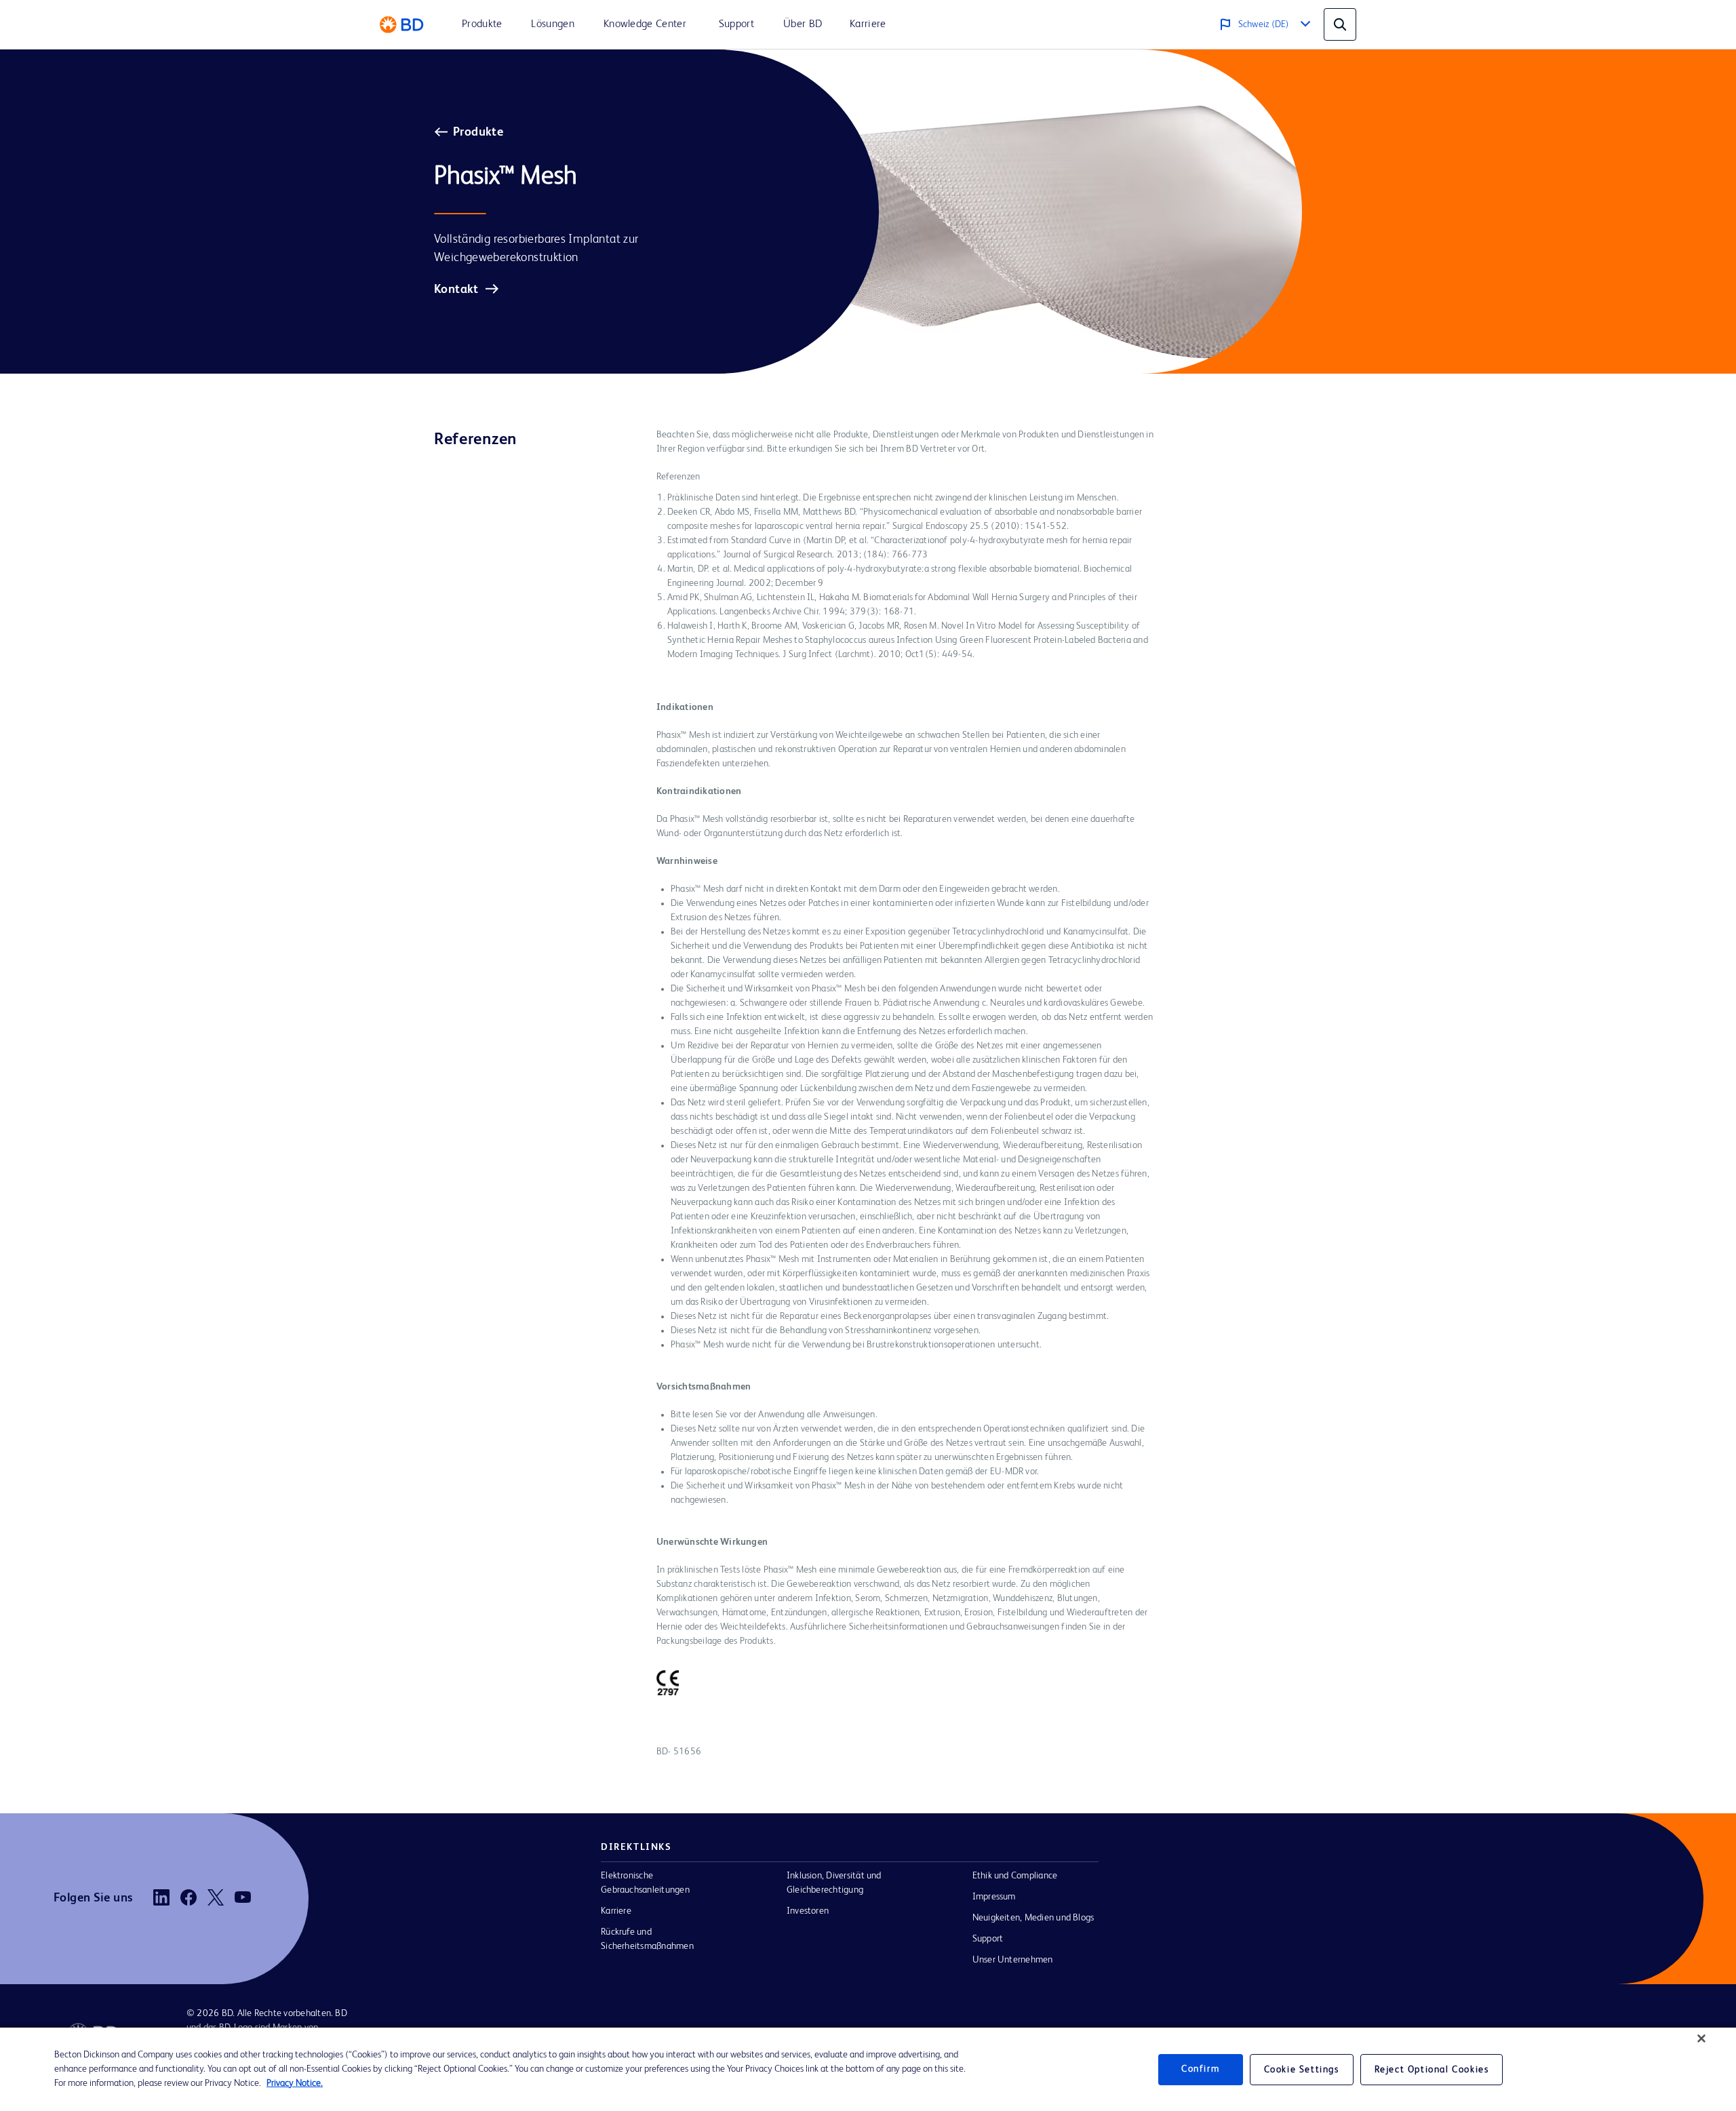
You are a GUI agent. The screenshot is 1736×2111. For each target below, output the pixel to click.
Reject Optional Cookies (1432, 2070)
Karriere (616, 1911)
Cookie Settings (1302, 2070)
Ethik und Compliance (1015, 1876)
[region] (868, 2069)
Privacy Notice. (295, 2083)
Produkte (478, 132)
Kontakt (456, 290)
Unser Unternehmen (1013, 1960)
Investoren (808, 1911)
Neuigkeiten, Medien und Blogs (1033, 1918)
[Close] (1701, 2038)
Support (988, 1939)
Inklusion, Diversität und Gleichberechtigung (834, 1883)
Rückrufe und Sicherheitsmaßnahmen (647, 1939)
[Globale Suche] (1340, 24)
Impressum (994, 1897)
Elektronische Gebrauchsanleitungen (645, 1883)
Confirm (1200, 2069)
